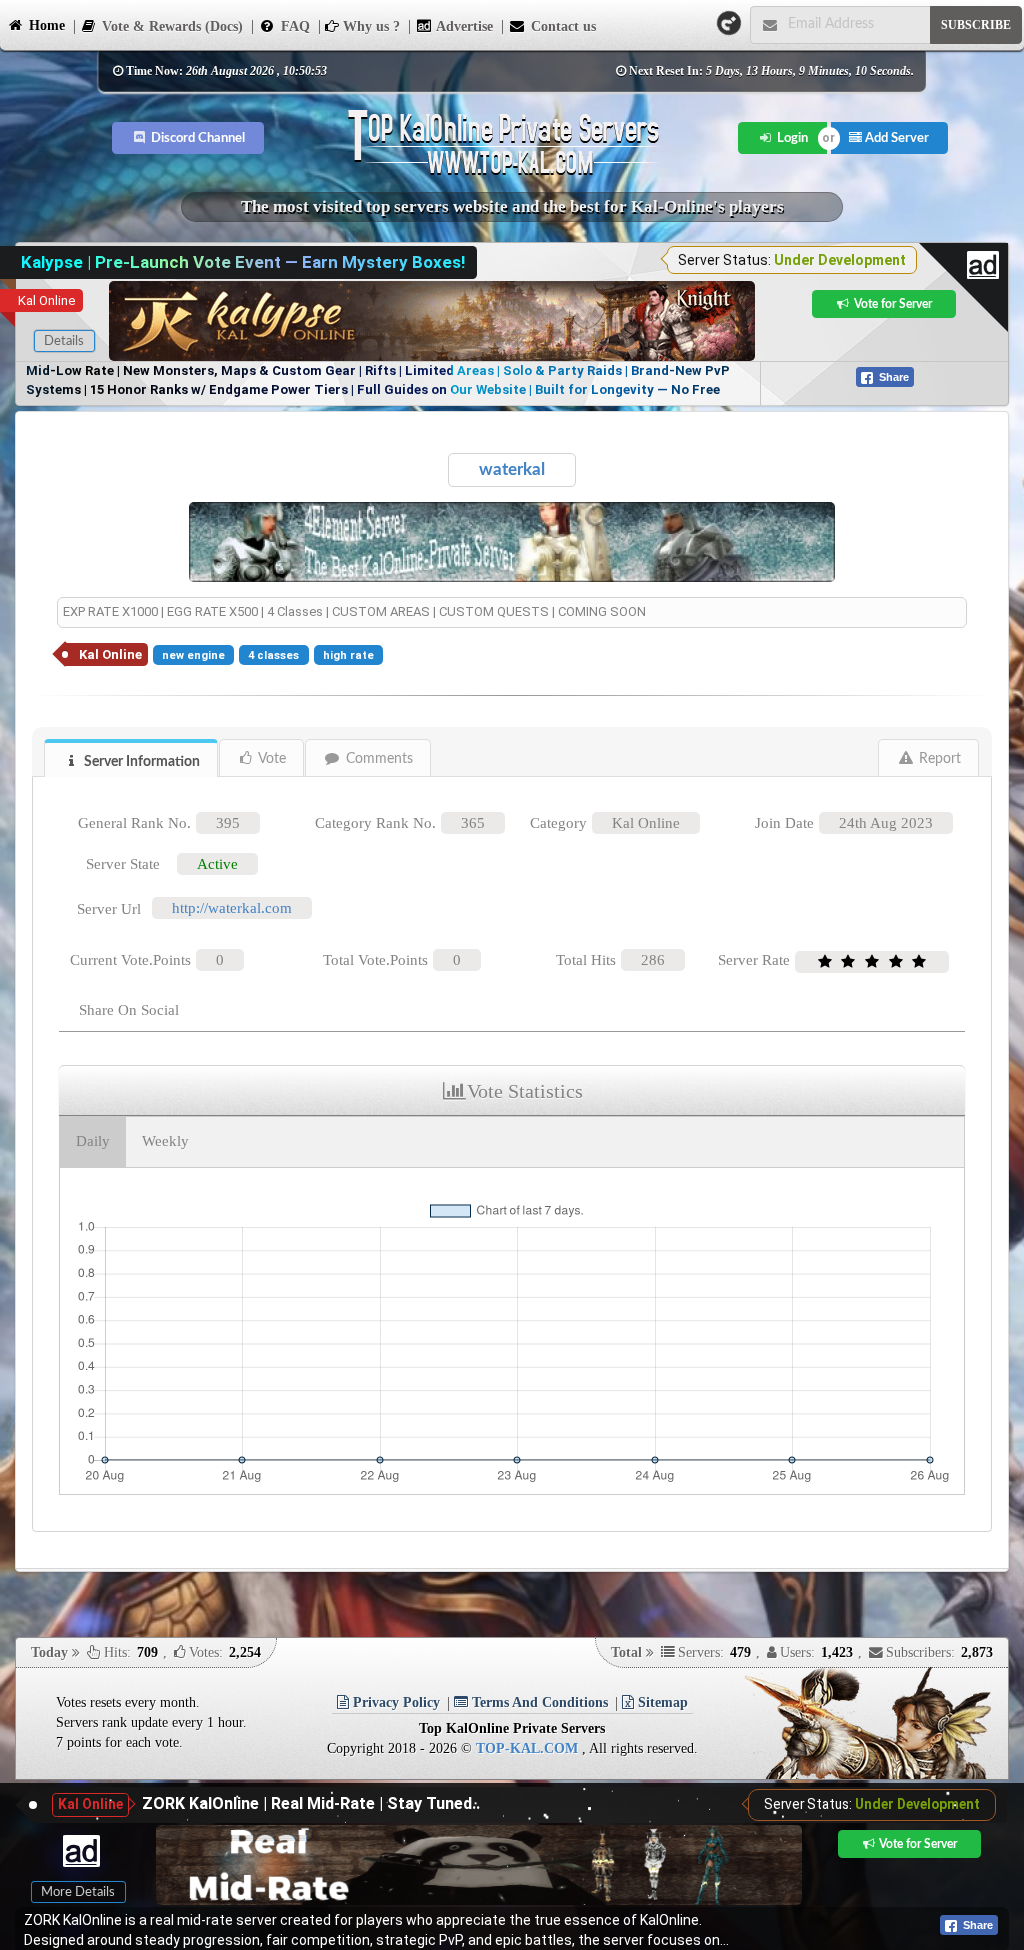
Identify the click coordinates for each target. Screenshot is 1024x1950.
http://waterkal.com (232, 908)
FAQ (293, 26)
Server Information (140, 762)
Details (64, 341)
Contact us (561, 26)
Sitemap (661, 1702)
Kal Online (46, 300)
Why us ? (369, 26)
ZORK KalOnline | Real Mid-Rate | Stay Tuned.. (311, 1803)
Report (938, 759)
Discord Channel (196, 138)
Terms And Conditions (538, 1702)
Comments (377, 759)
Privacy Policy (394, 1702)
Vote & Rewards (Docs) (170, 26)
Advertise (463, 26)
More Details (78, 1892)
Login (791, 138)
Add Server (895, 138)
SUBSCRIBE (976, 25)
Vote (270, 759)
